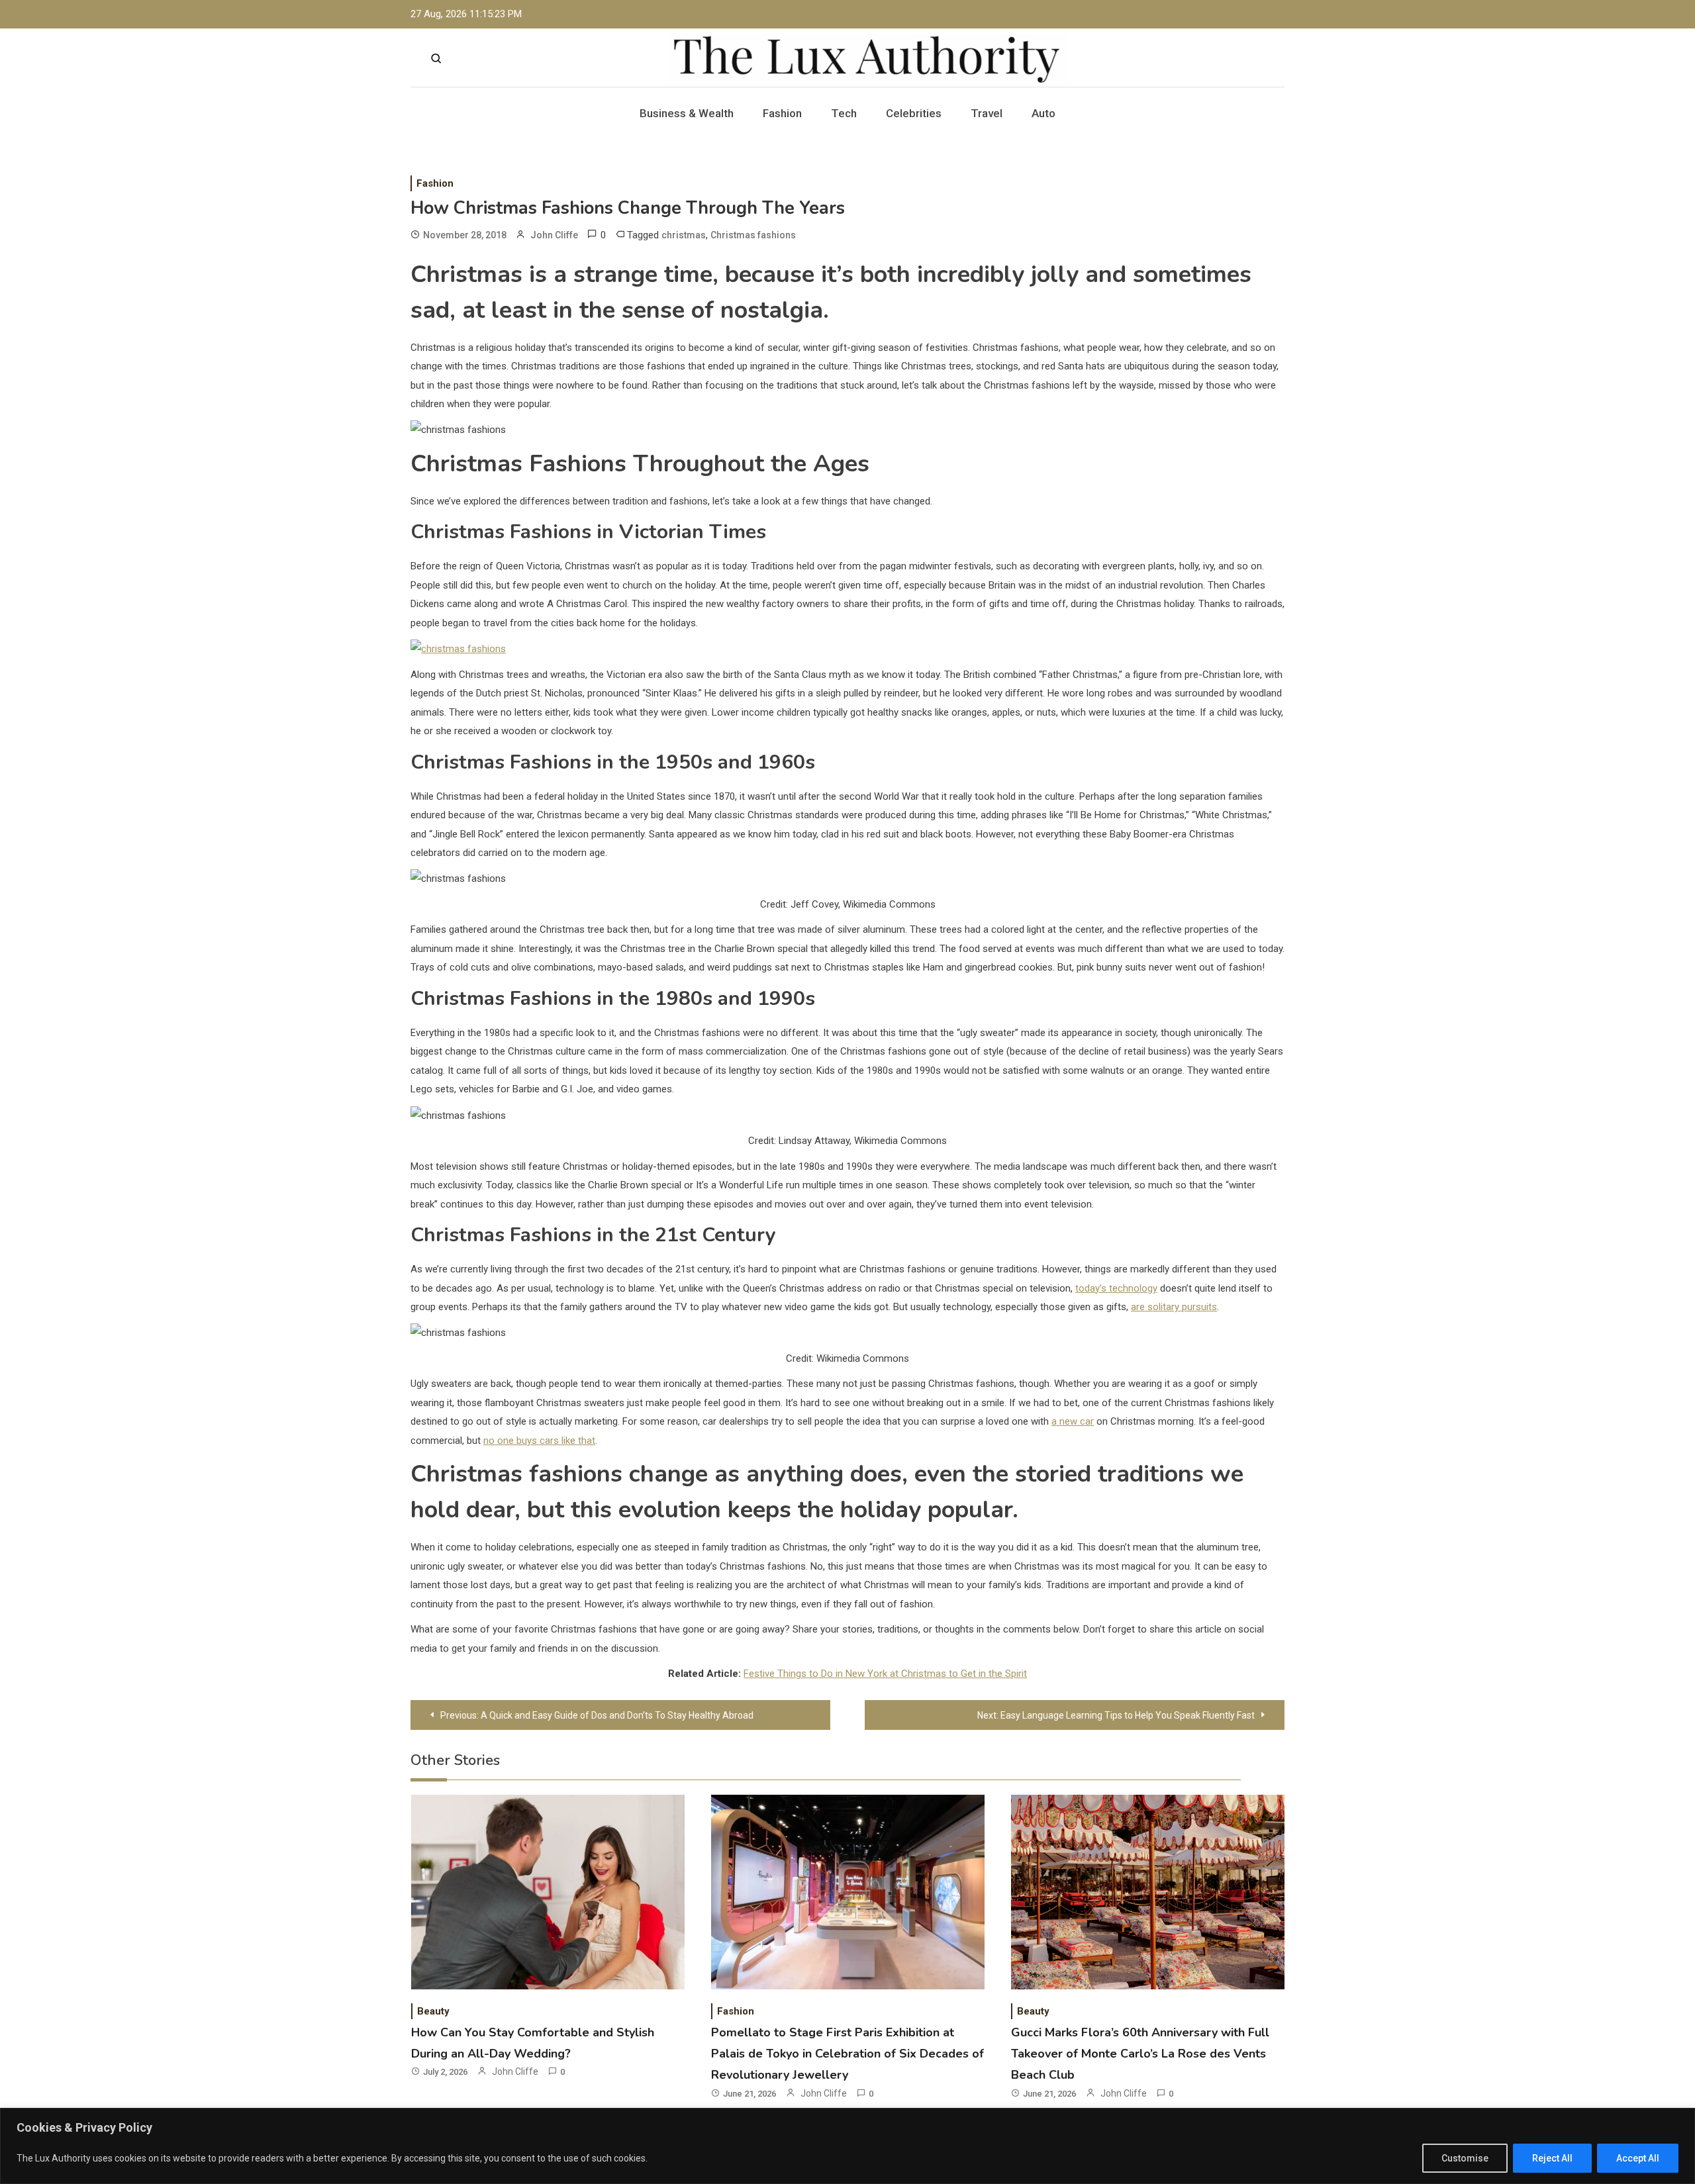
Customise (1465, 2158)
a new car (1073, 1421)
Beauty (433, 2011)
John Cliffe (554, 235)
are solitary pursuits (1174, 1307)
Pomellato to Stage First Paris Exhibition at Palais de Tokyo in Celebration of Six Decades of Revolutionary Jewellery (847, 2054)
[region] (847, 2146)
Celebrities (914, 113)
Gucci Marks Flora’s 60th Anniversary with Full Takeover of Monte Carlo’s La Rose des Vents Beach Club (1140, 2054)
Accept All (1638, 2158)
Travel (987, 113)
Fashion (782, 113)
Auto (1043, 113)
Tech (844, 113)
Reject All (1552, 2158)
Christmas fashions (753, 235)
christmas (684, 235)
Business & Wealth (687, 113)
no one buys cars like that (539, 1441)
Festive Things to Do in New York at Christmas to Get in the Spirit (885, 1674)
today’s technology (1116, 1288)
